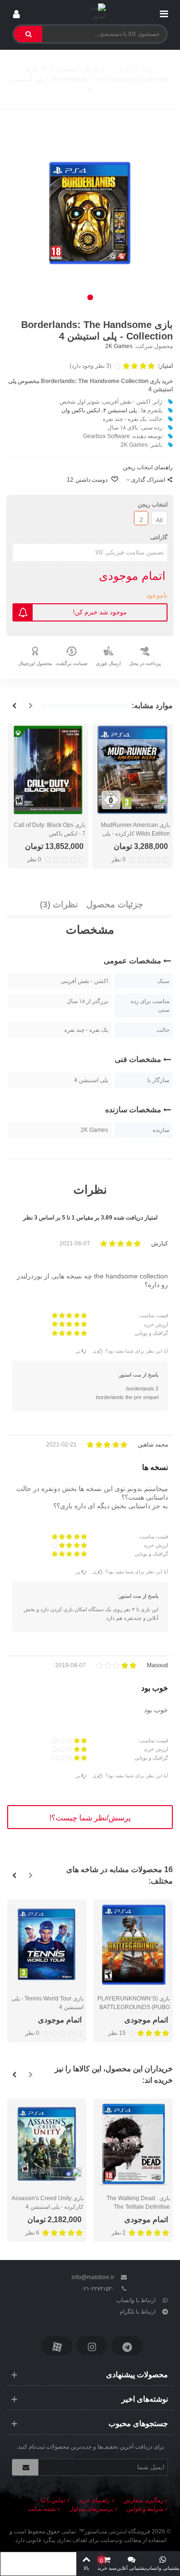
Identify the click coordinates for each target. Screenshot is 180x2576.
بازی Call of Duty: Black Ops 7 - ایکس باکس (50, 829)
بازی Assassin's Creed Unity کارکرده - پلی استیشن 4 (48, 2203)
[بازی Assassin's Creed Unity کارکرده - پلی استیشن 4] (47, 2144)
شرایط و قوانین (145, 2509)
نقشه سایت (42, 2509)
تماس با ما (53, 2500)
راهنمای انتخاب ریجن (148, 467)
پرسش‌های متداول (91, 2509)
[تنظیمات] (16, 12)
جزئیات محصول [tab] (115, 904)
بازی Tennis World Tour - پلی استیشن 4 (48, 2003)
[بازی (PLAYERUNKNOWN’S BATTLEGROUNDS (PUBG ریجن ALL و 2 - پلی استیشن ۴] (133, 1945)
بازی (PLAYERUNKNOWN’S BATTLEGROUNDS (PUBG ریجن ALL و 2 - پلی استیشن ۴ (134, 2007)
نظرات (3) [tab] (59, 904)
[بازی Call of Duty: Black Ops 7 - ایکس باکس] (48, 770)
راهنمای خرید (94, 2500)
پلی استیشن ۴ (120, 410)
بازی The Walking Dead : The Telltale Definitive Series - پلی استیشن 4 (138, 2207)
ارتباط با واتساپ (136, 2300)
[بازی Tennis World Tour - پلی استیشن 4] (47, 1945)
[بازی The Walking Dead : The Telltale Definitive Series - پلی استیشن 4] (133, 2144)
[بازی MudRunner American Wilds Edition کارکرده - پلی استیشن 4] (132, 770)
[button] (90, 297)
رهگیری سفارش (143, 2500)
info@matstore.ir (93, 2277)
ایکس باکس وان (81, 410)
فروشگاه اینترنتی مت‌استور (117, 2531)
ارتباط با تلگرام (138, 2312)
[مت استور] (90, 12)
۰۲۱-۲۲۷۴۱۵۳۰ (97, 2289)
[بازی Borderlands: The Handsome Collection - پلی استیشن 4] (90, 213)
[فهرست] (164, 12)
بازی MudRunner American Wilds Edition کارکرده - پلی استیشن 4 (135, 834)
